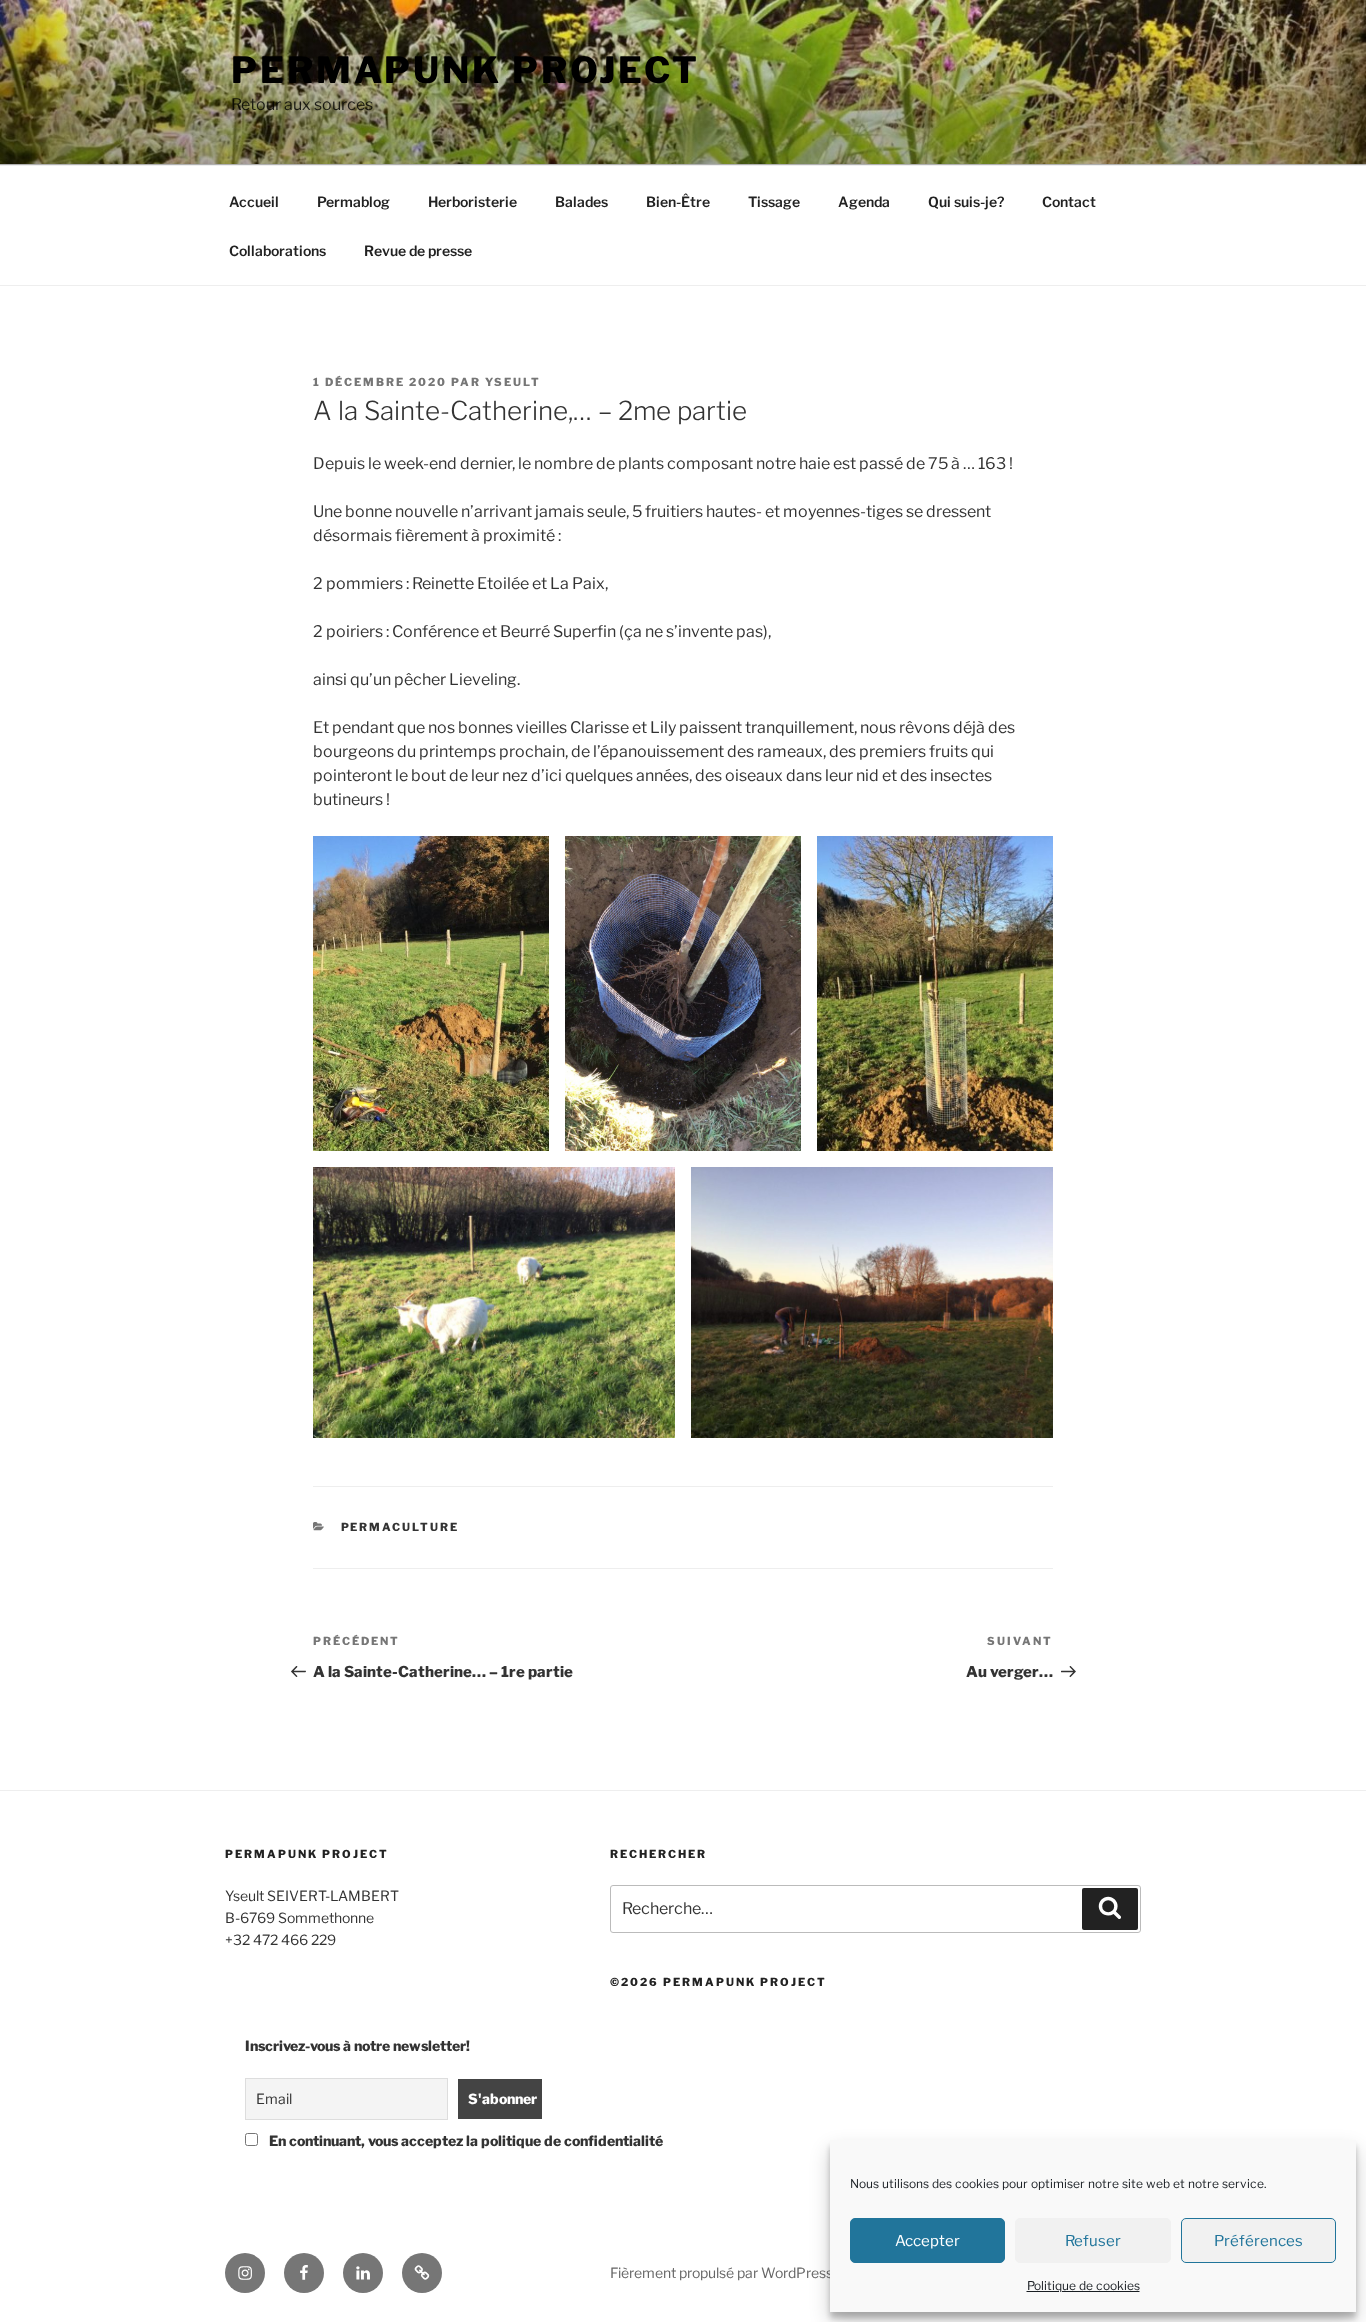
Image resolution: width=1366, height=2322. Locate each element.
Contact (1069, 201)
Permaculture (400, 1527)
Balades (581, 201)
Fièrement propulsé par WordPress (721, 2272)
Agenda (864, 201)
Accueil (254, 201)
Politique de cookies (1083, 2285)
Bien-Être (678, 201)
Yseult (513, 382)
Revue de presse (418, 250)
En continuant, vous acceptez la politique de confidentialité (400, 2140)
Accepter (927, 2241)
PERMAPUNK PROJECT (465, 70)
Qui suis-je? (966, 201)
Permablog (353, 201)
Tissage (774, 201)
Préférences (1258, 2241)
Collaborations (277, 250)
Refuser (1093, 2241)
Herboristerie (472, 201)
